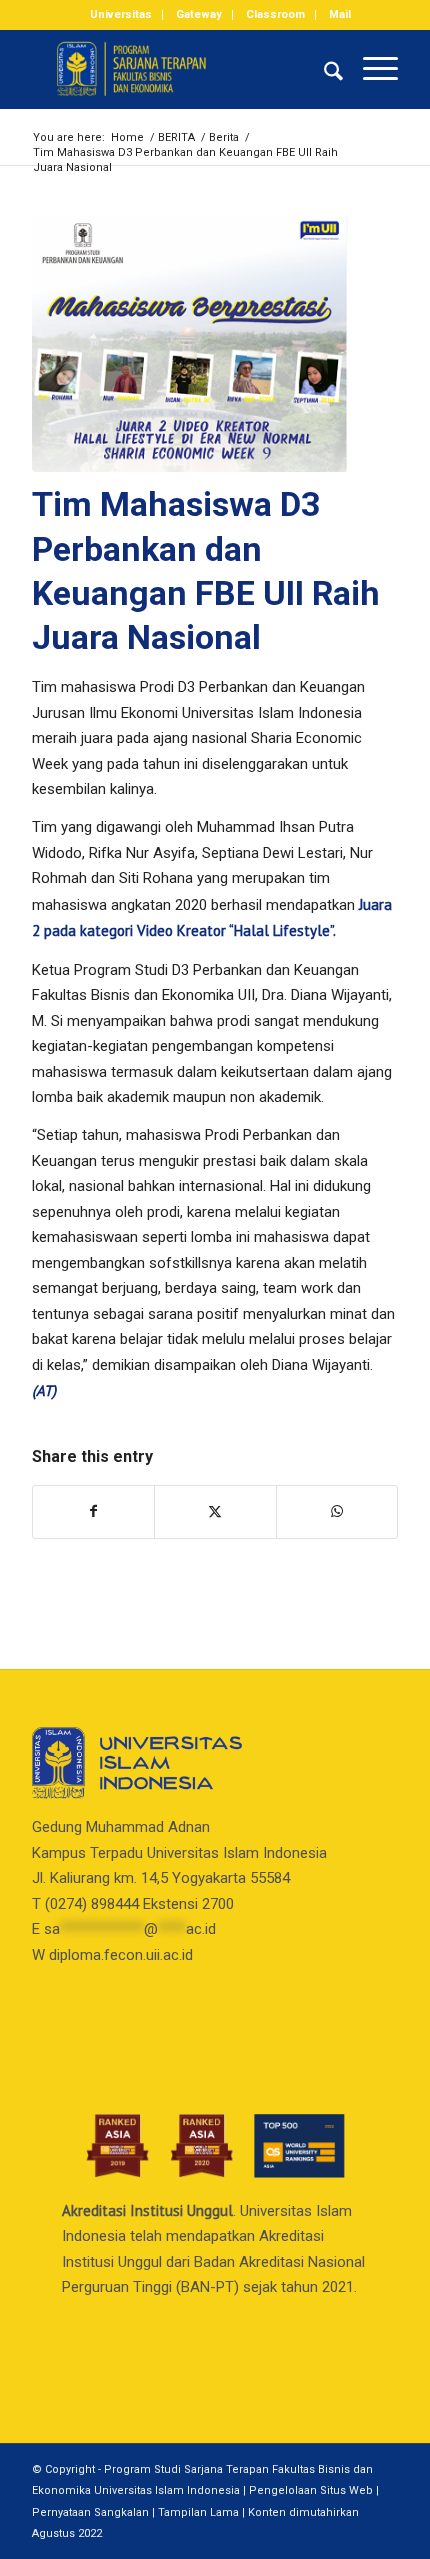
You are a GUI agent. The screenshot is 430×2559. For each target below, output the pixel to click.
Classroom (275, 14)
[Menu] (370, 69)
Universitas (121, 14)
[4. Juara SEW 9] (190, 344)
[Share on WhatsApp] (337, 1511)
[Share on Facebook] (93, 1511)
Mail (340, 14)
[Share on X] (215, 1511)
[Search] (323, 69)
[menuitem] (121, 15)
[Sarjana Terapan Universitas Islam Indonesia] (178, 69)
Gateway (199, 14)
